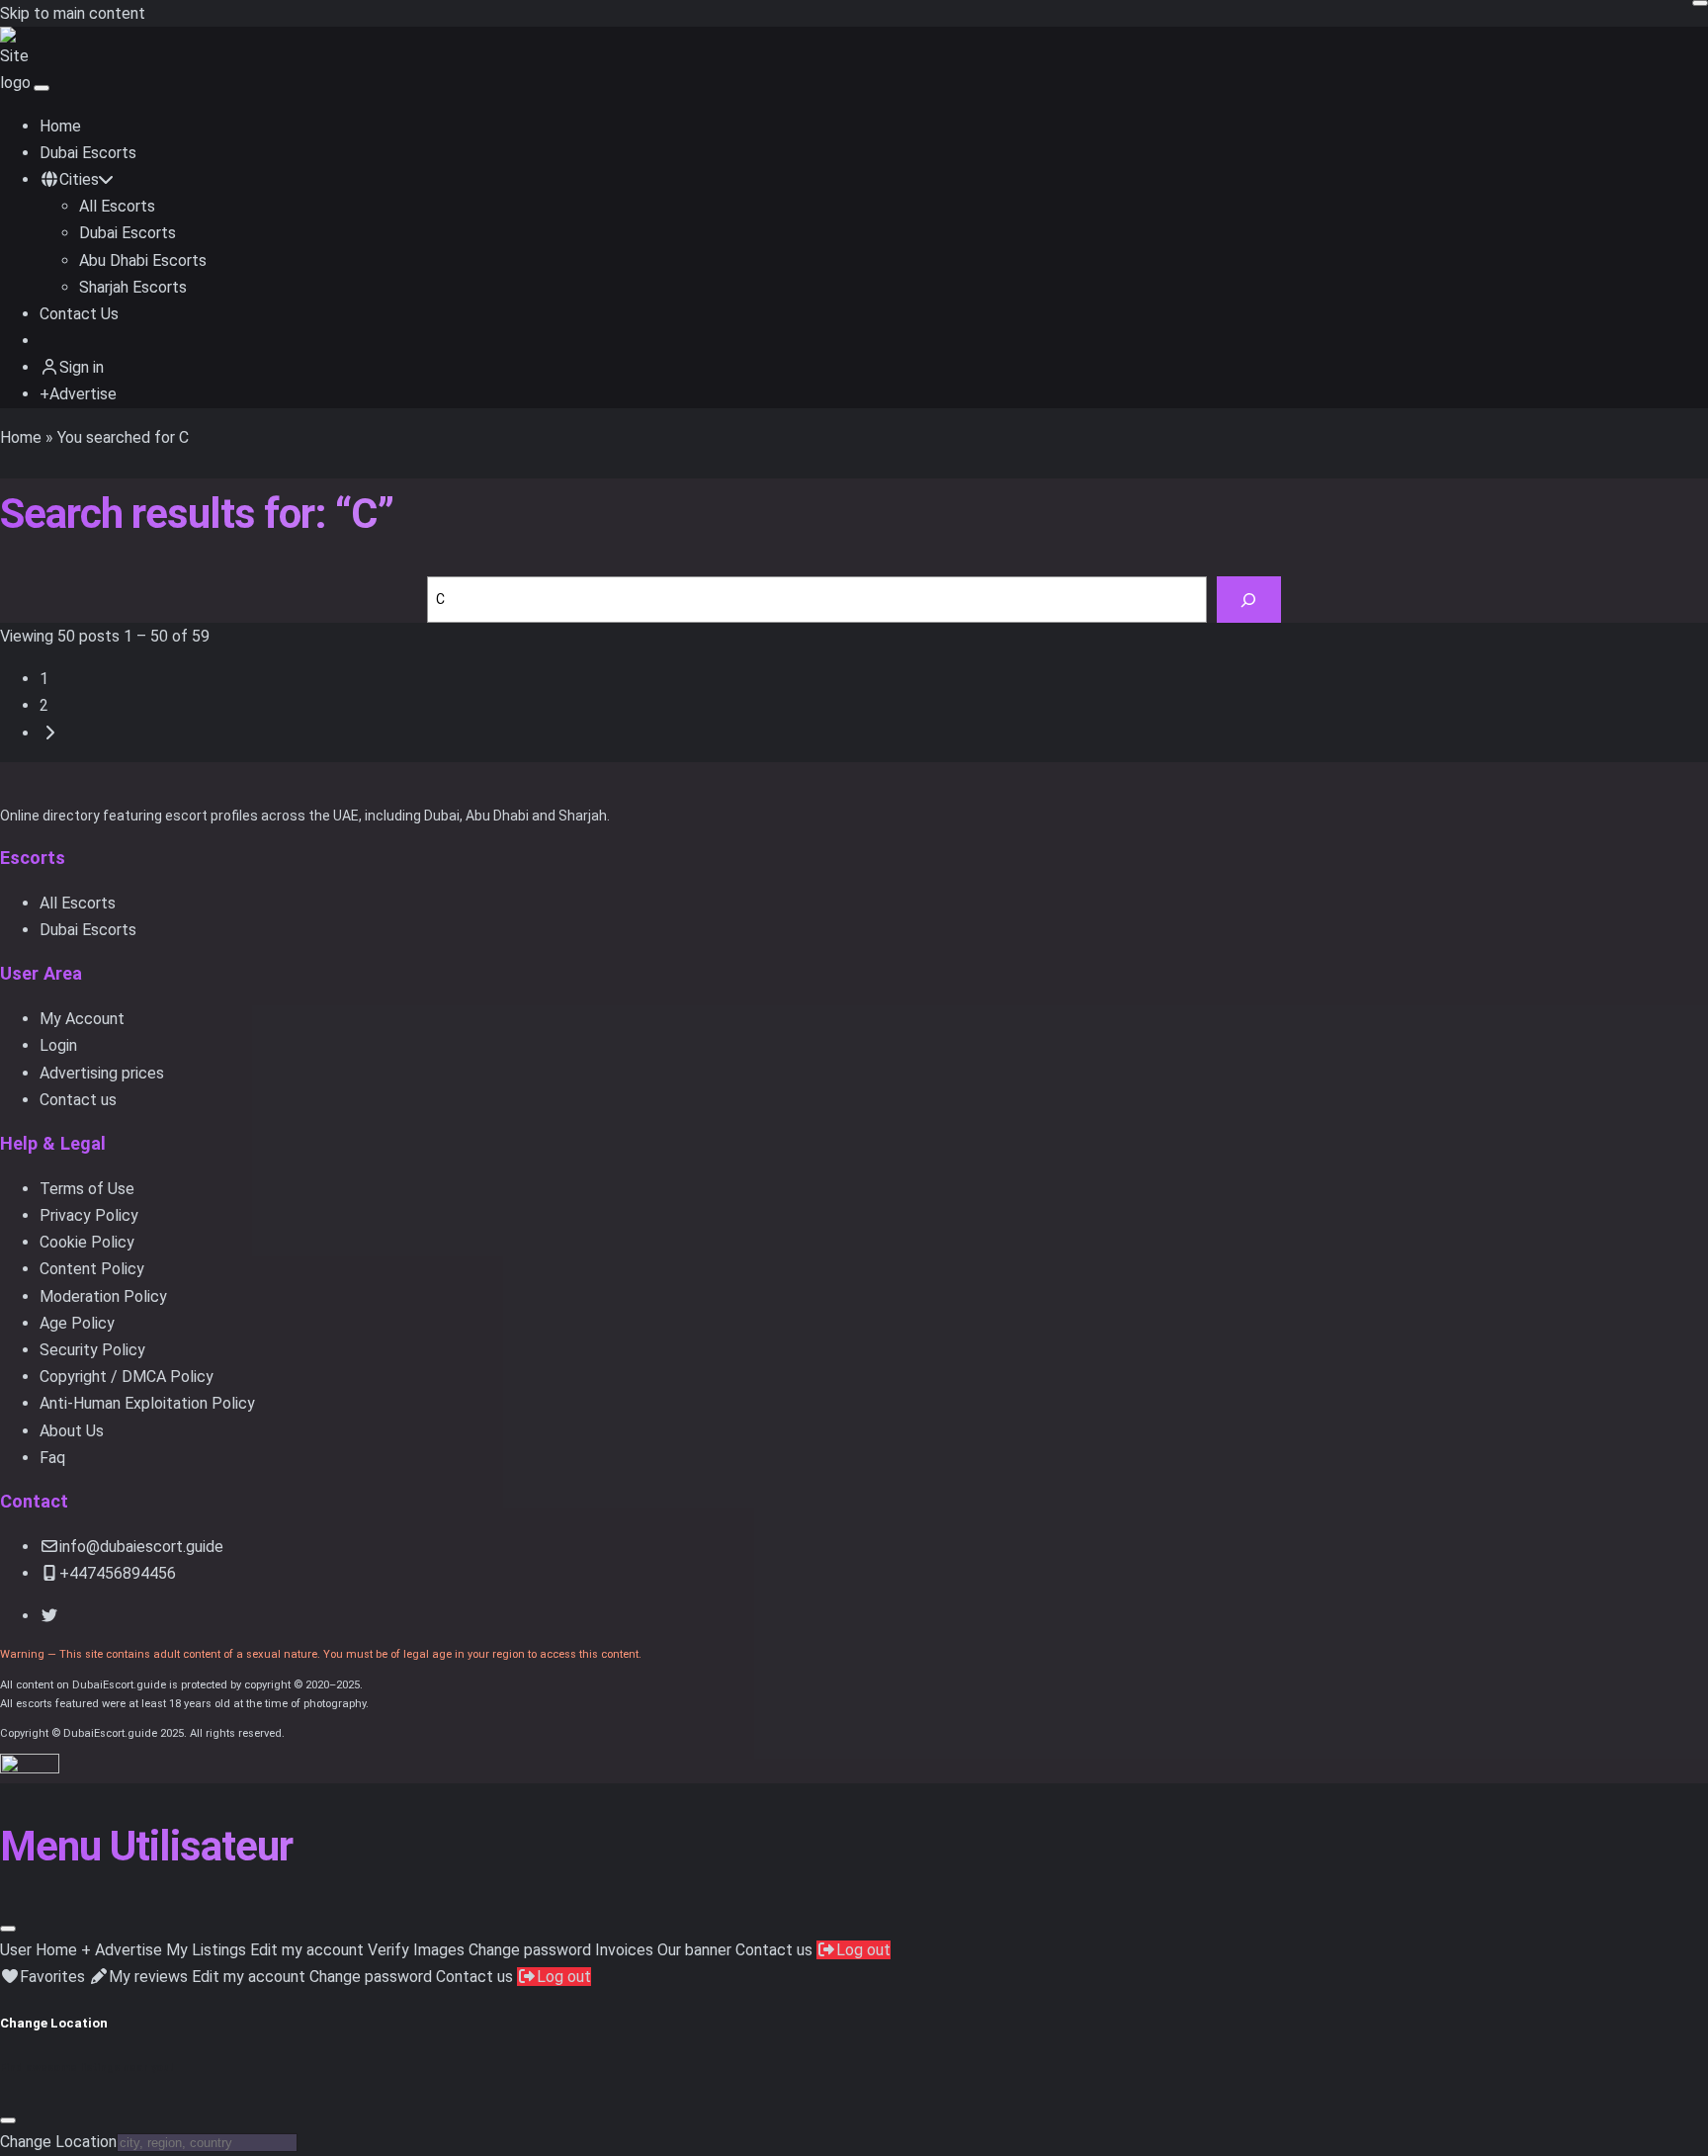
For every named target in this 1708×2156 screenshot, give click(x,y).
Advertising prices (102, 1073)
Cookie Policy (87, 1242)
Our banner (694, 1950)
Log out (863, 1950)
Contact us (78, 1100)
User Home (39, 1950)
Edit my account (307, 1950)
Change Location (58, 2142)
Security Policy (92, 1350)
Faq (52, 1458)
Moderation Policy (103, 1296)
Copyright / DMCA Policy (127, 1377)
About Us (72, 1431)
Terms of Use (87, 1189)
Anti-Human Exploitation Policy (147, 1403)
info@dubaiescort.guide (141, 1547)
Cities (79, 179)
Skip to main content (73, 13)
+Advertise (78, 394)
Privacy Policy (89, 1215)
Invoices (624, 1950)
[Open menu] (42, 88)
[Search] (1249, 600)
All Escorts (117, 206)
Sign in (82, 367)
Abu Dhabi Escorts (143, 260)
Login (58, 1045)
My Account (82, 1019)
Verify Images (416, 1950)
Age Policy (77, 1323)
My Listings (206, 1950)
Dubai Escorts (88, 153)
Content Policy (92, 1269)
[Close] (8, 1929)
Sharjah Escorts (133, 287)
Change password (530, 1950)
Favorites (52, 1977)
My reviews (148, 1977)
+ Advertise (122, 1950)
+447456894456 (118, 1573)
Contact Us (79, 314)
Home (60, 126)
